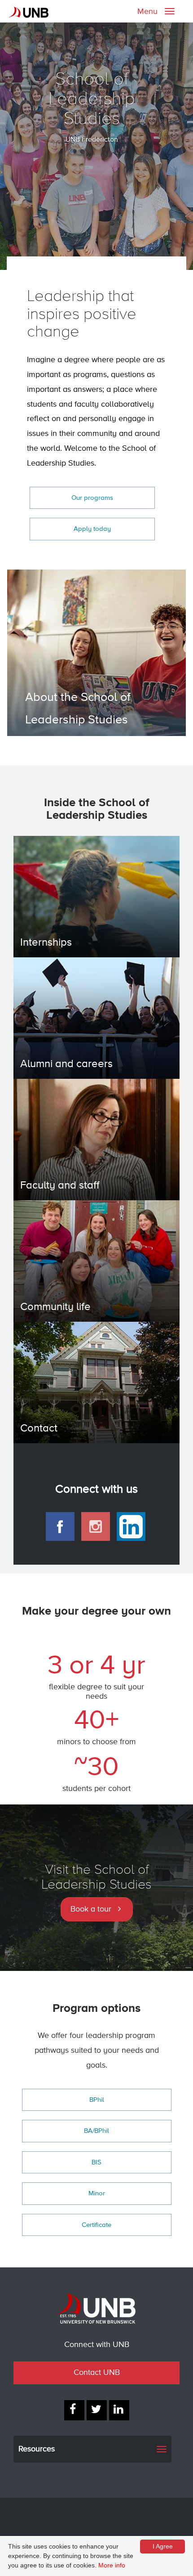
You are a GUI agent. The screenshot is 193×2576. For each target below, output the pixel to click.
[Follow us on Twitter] (97, 2410)
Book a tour (91, 1909)
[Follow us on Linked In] (119, 2410)
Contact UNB (97, 2373)
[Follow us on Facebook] (74, 2410)
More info (112, 2565)
